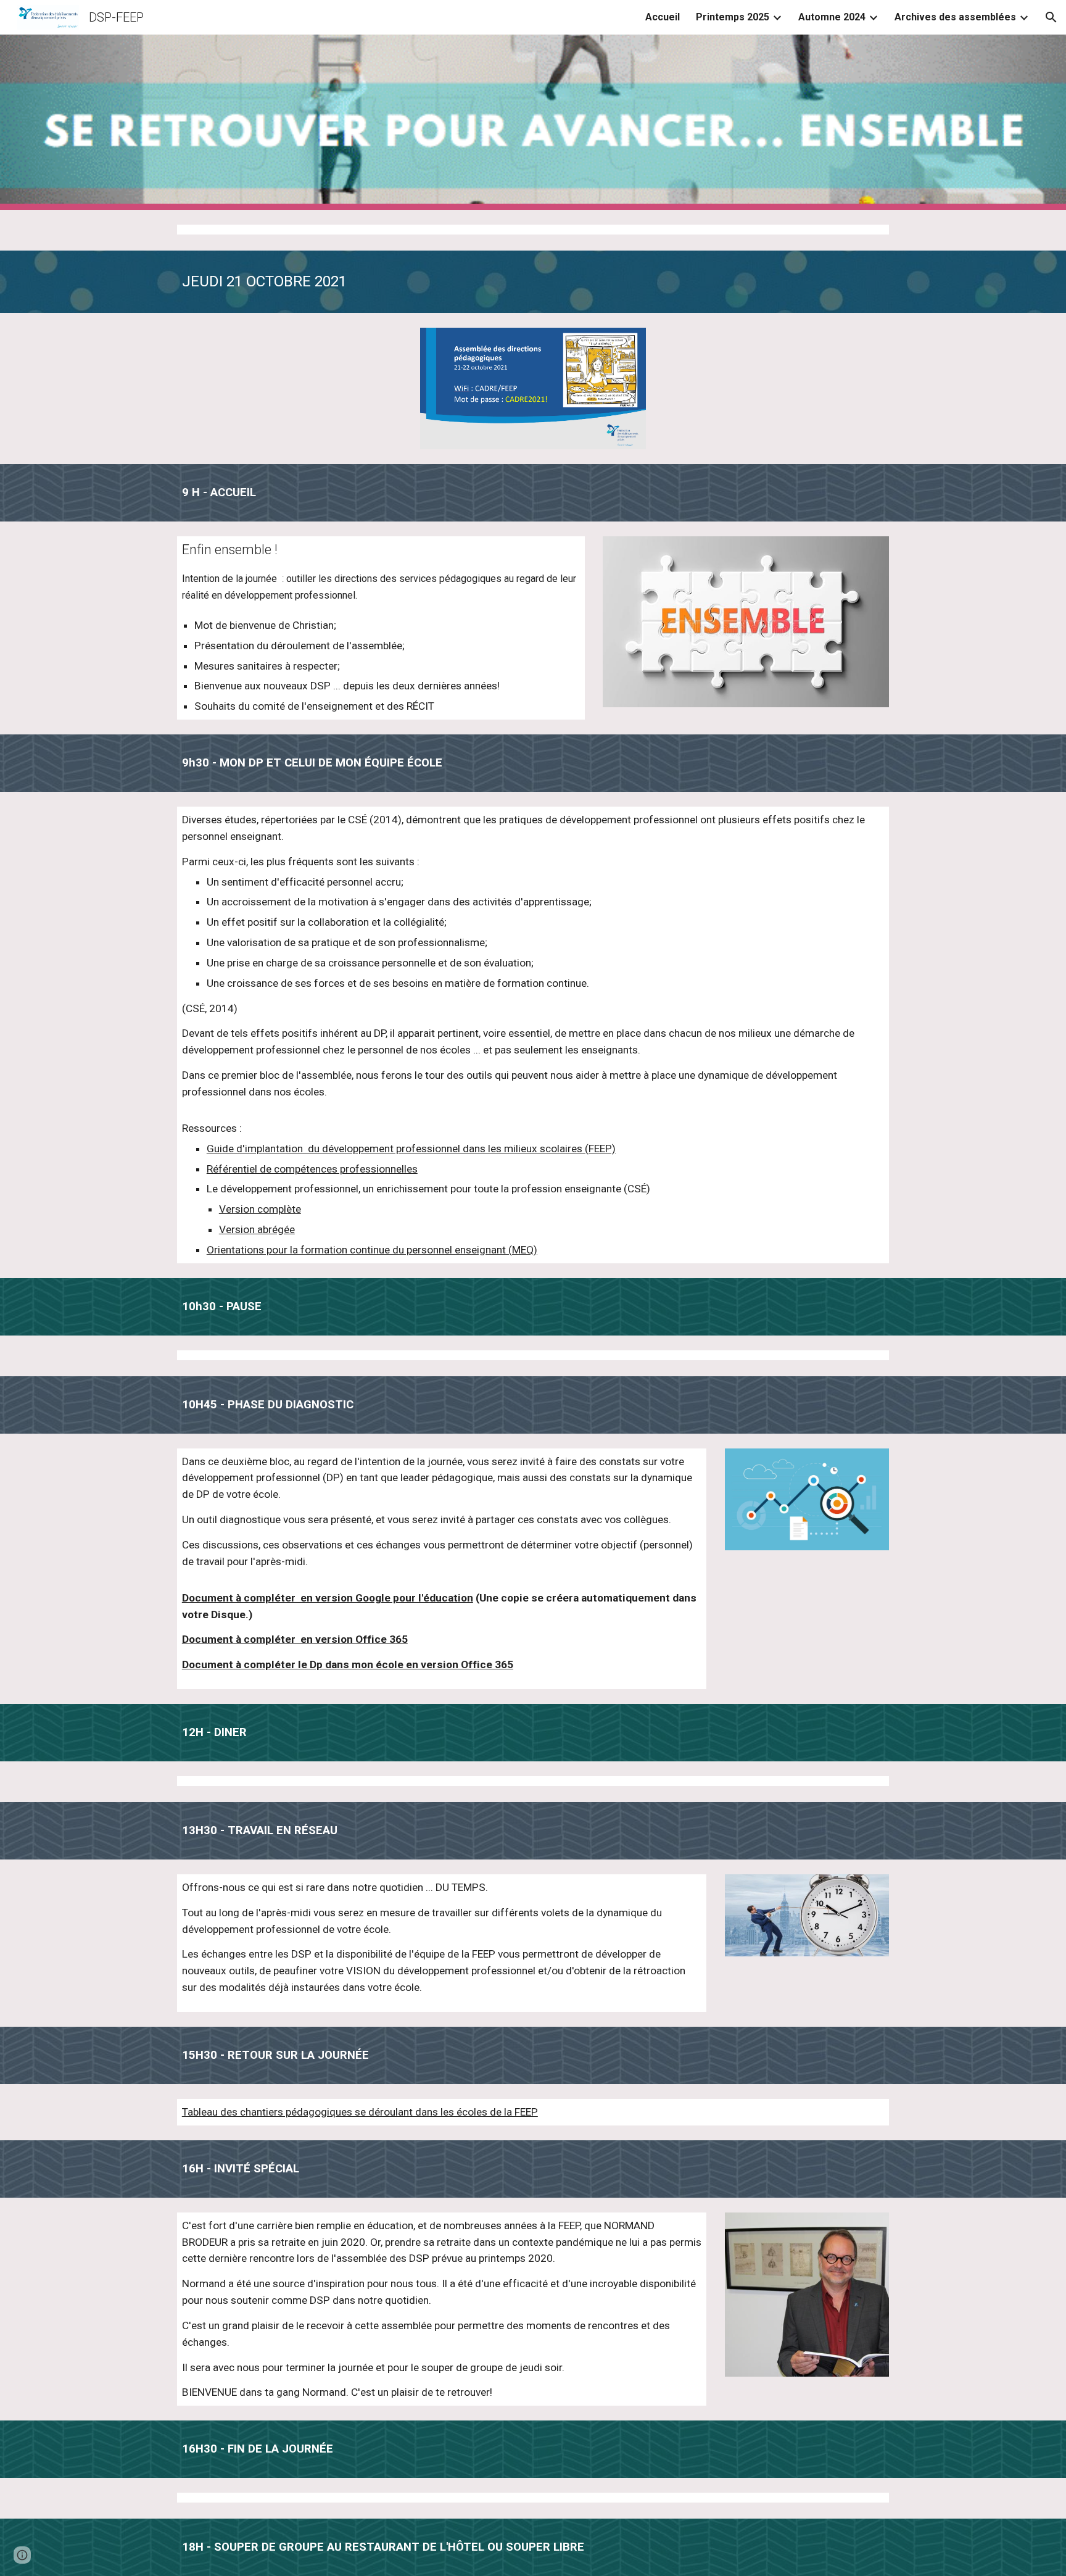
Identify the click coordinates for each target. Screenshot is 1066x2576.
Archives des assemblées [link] (955, 17)
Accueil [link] (663, 17)
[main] (533, 282)
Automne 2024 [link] (832, 17)
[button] (1051, 17)
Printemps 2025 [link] (733, 17)
